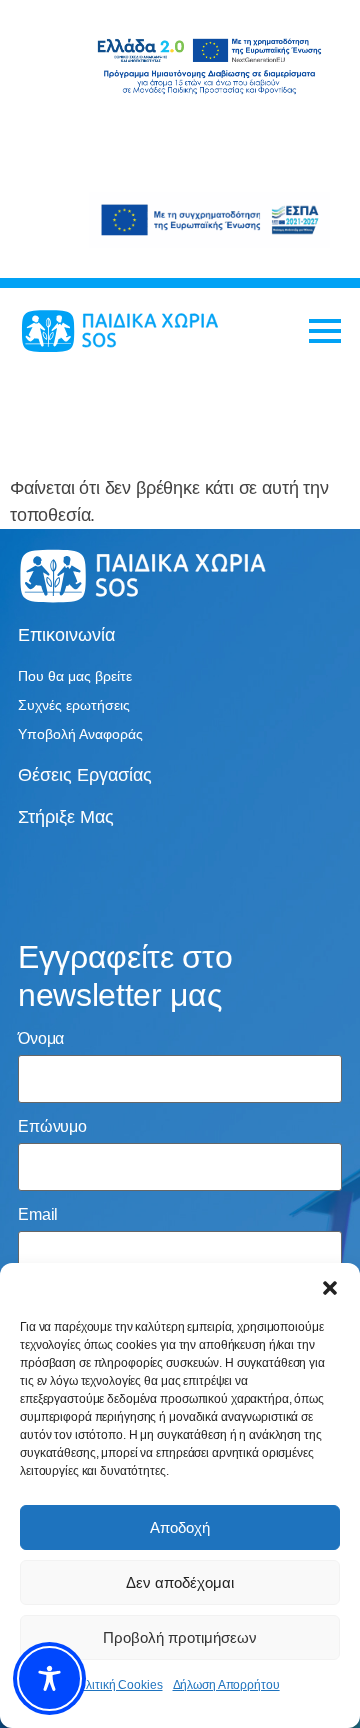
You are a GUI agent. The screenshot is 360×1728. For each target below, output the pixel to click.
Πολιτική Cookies (116, 1685)
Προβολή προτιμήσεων (180, 1637)
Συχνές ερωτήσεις (74, 705)
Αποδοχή (180, 1527)
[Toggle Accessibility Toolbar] (49, 1678)
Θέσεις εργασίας (85, 775)
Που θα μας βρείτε (75, 676)
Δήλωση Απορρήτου (226, 1685)
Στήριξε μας (66, 817)
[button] (330, 1288)
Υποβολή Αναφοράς (80, 734)
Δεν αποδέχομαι (180, 1582)
